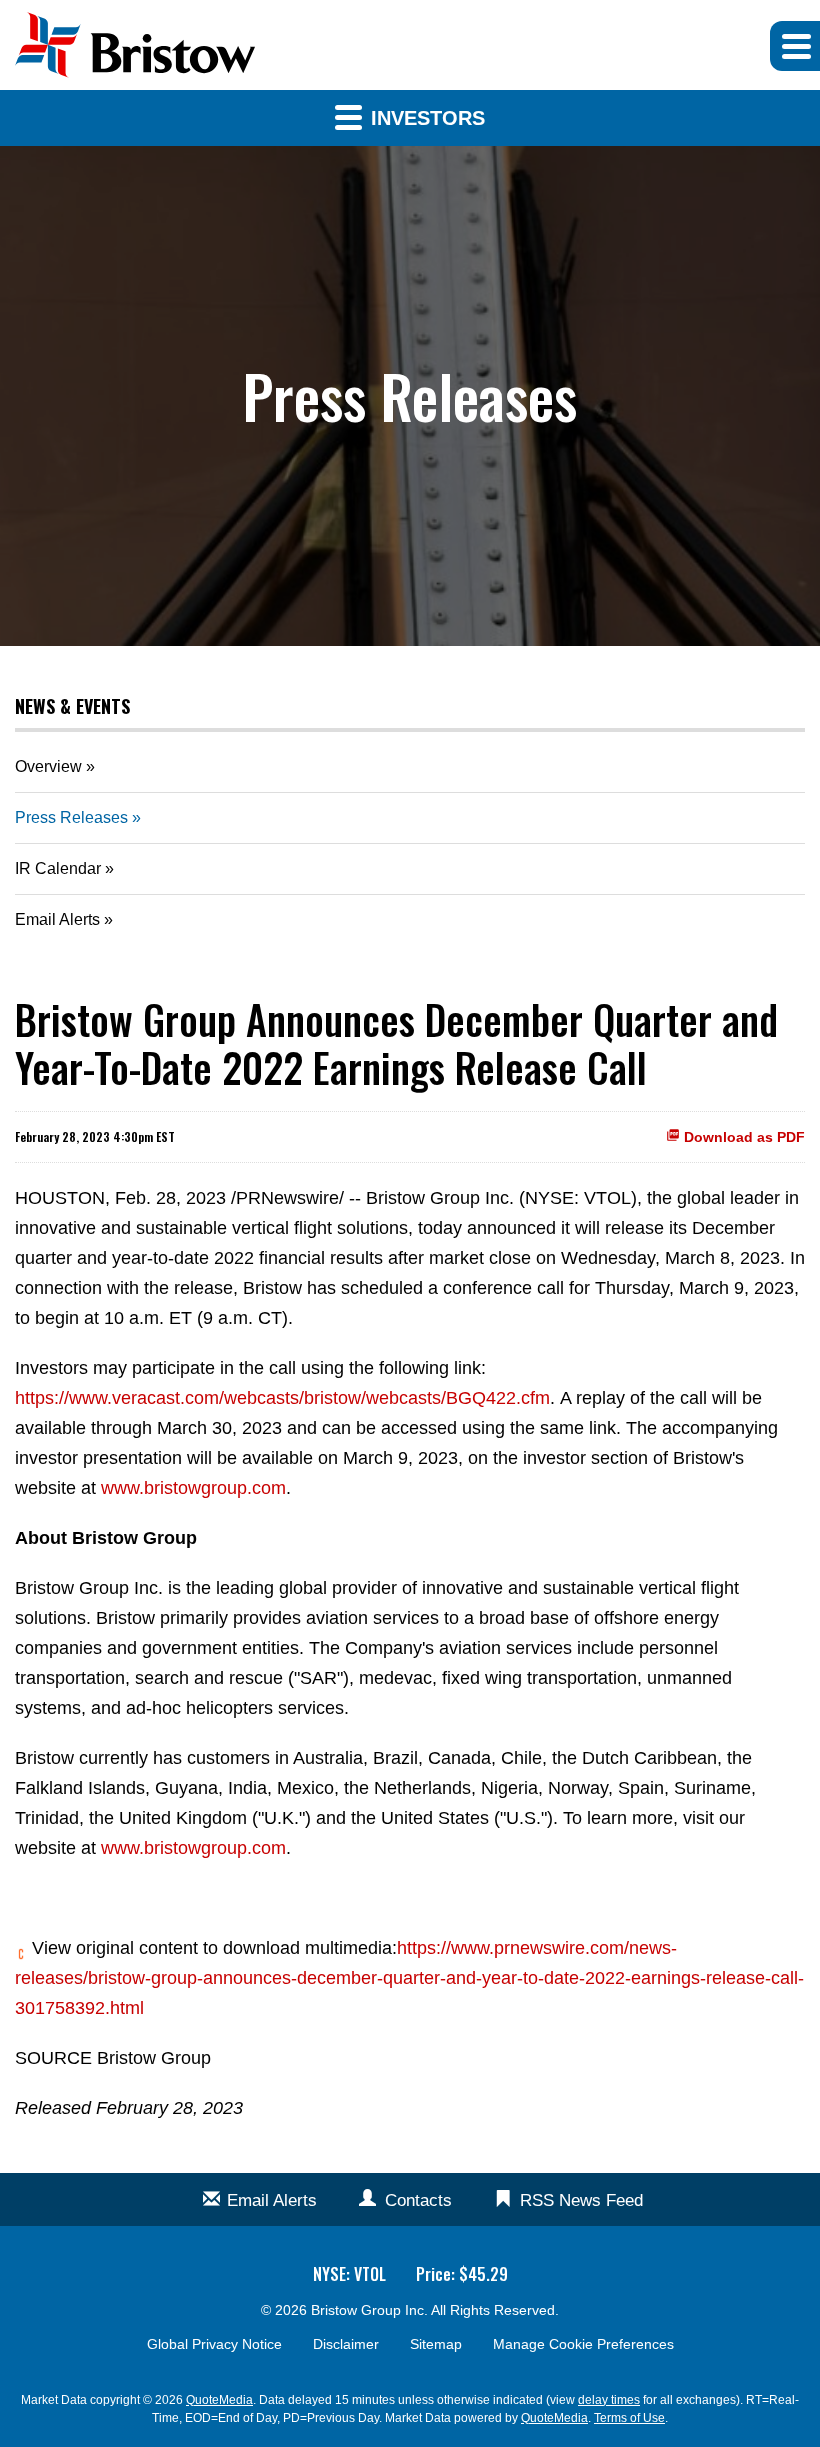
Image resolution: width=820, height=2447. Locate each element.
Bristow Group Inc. (369, 2310)
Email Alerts (57, 919)
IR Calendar (58, 868)
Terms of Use (629, 2418)
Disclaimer (346, 2344)
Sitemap (436, 2344)
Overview (48, 766)
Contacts (418, 2200)
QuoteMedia (219, 2400)
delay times (609, 2400)
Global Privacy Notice (214, 2344)
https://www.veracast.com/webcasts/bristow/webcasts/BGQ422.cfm (282, 1398)
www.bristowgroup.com (193, 1488)
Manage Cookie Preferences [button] (583, 2344)
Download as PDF (742, 1137)
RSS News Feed (581, 2200)
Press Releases (71, 817)
